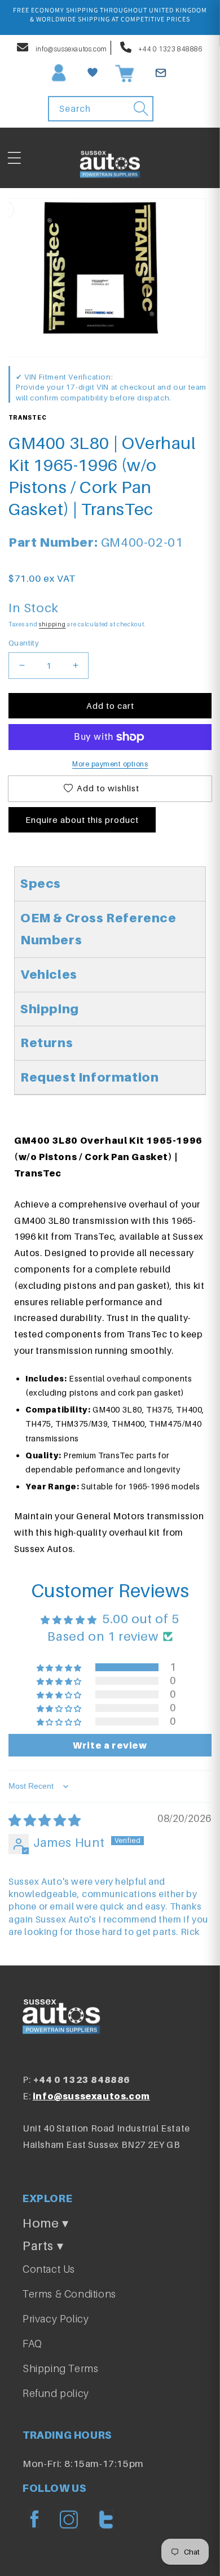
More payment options (110, 764)
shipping (52, 624)
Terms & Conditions (69, 2294)
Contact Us (49, 2269)
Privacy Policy (56, 2319)
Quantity (24, 643)
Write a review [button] (110, 1745)
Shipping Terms (60, 2368)
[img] (45, 1820)
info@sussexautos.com (71, 49)
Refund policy (56, 2393)
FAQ (32, 2344)
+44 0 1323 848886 (170, 49)
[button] (14, 158)
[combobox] (101, 109)
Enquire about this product (82, 820)
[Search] (141, 108)
